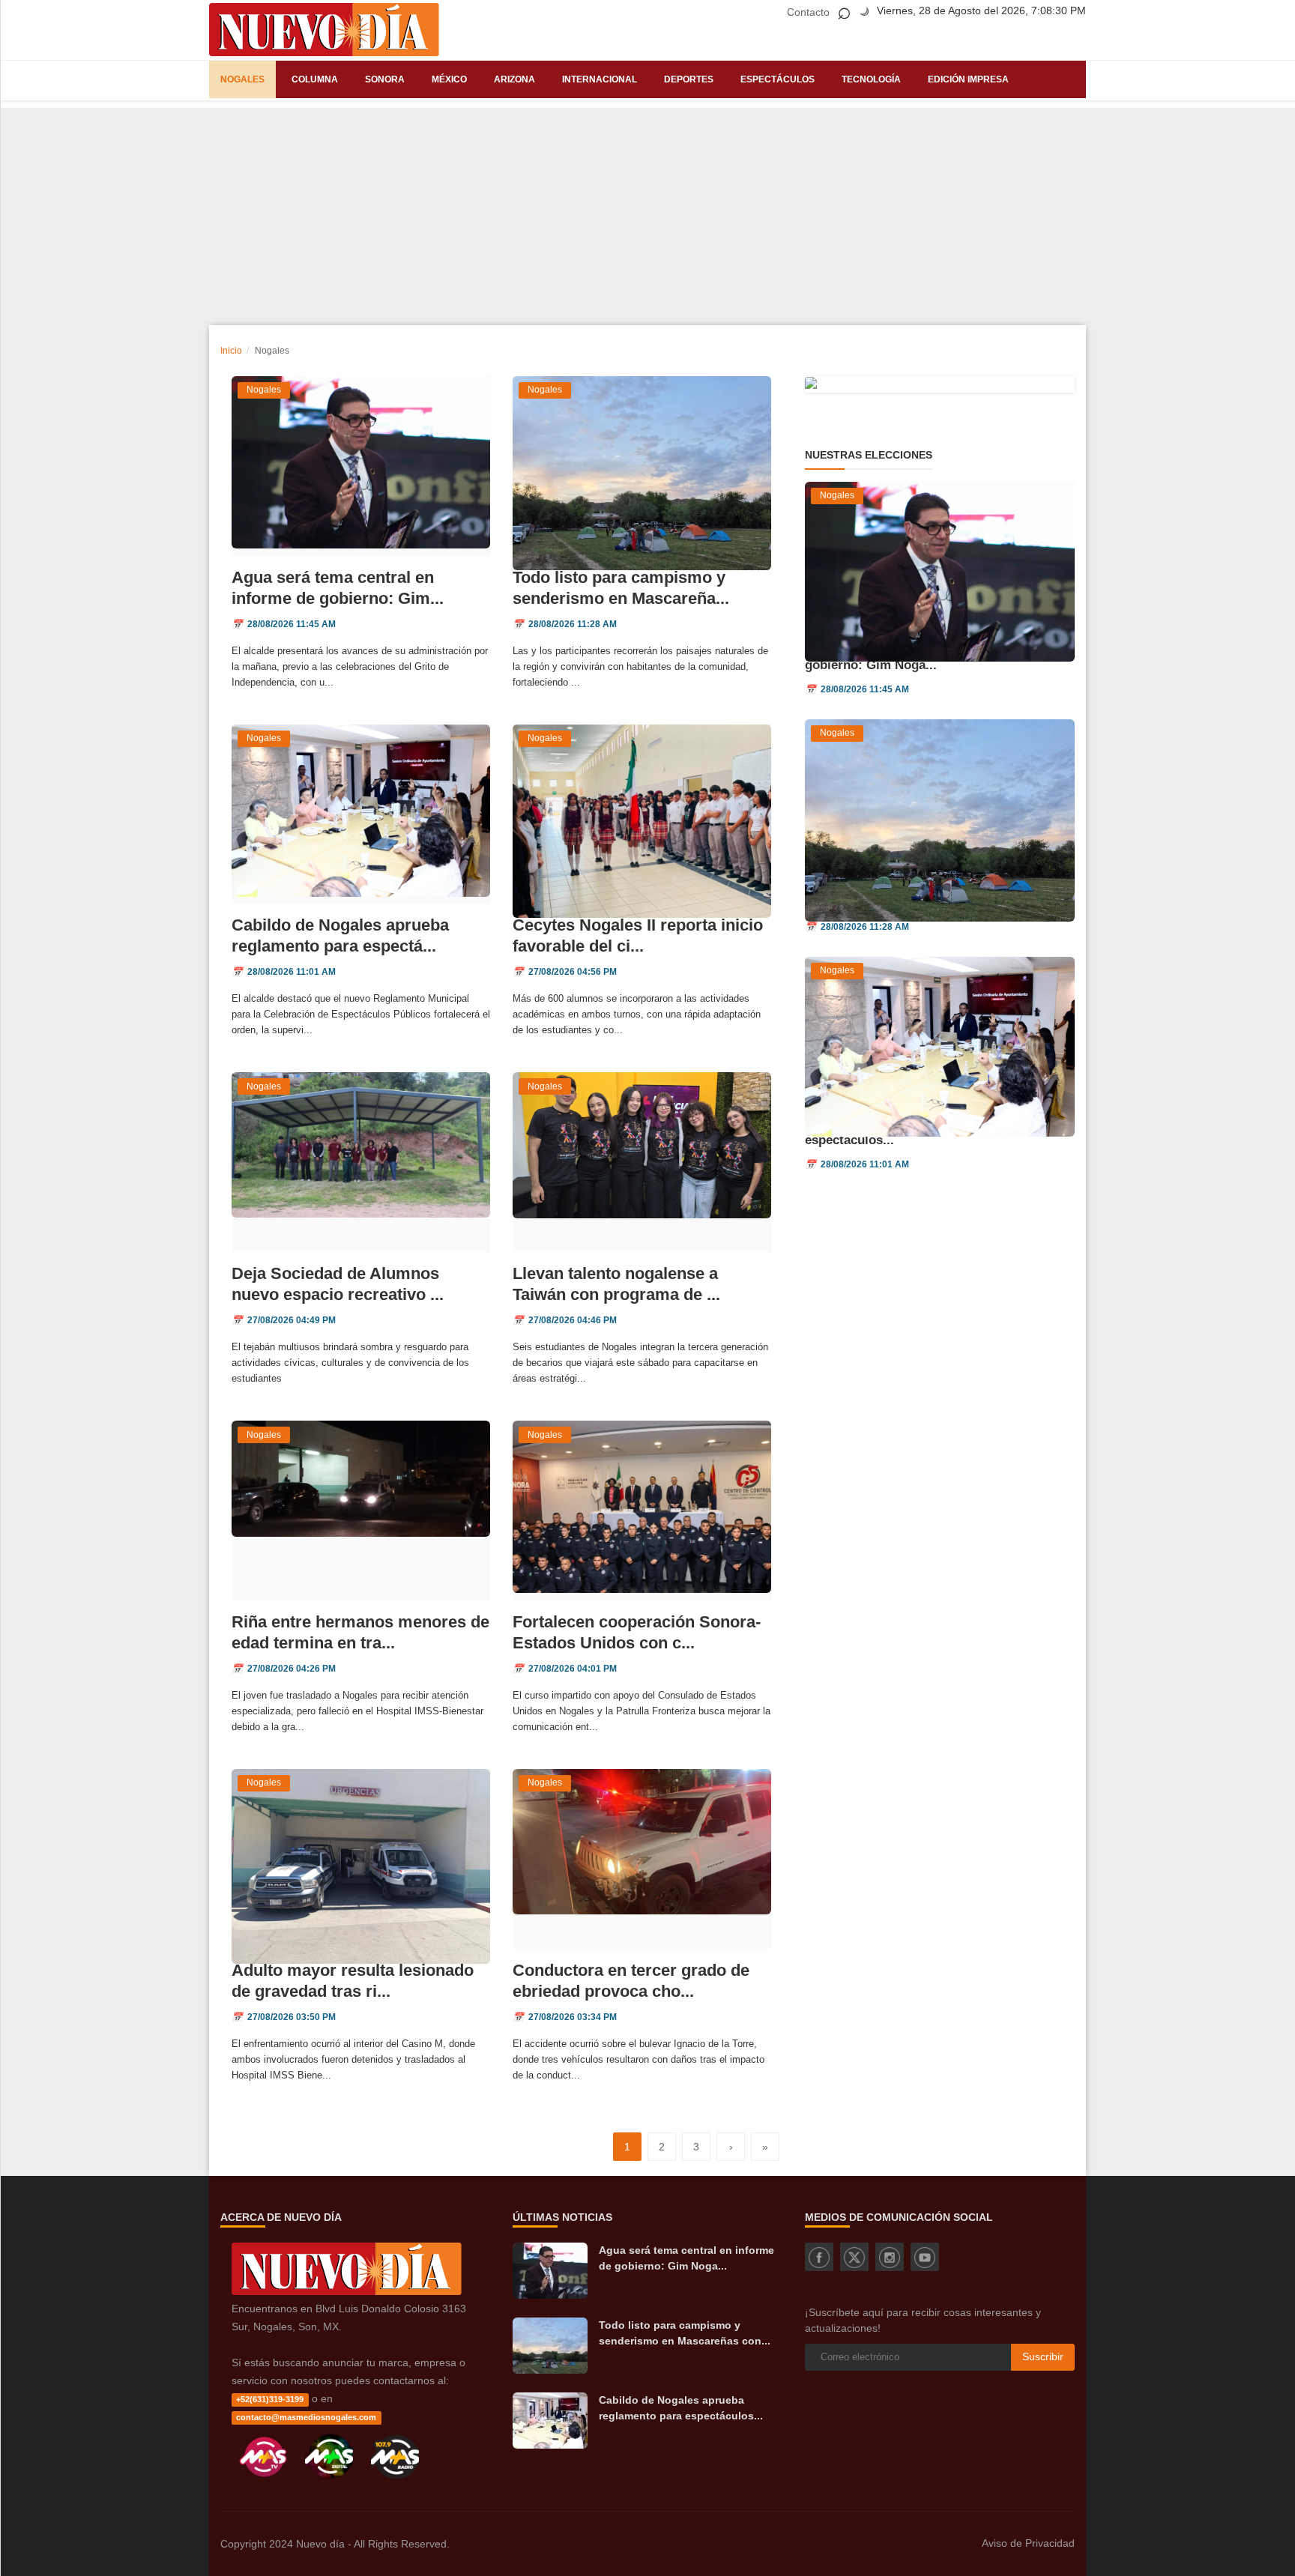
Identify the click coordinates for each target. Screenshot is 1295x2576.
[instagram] (890, 2257)
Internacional (600, 79)
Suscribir (1043, 2356)
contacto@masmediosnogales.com (306, 2417)
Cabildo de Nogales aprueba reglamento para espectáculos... (681, 2408)
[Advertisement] (647, 213)
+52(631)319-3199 (270, 2399)
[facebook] (819, 2257)
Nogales (242, 79)
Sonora (385, 79)
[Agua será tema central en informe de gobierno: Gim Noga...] (550, 2271)
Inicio (231, 351)
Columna (315, 79)
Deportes (689, 79)
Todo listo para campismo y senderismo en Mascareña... (621, 588)
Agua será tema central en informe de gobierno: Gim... (338, 588)
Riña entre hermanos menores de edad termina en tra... (360, 1632)
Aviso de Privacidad (1028, 2543)
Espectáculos (778, 79)
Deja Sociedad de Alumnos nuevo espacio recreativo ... (338, 1284)
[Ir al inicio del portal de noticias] (324, 30)
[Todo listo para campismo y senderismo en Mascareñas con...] (550, 2346)
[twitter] (854, 2257)
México (449, 79)
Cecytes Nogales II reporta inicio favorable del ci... (638, 935)
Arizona (514, 79)
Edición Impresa (968, 79)
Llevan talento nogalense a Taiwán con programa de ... (616, 1284)
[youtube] (925, 2257)
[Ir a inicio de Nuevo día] (347, 2291)
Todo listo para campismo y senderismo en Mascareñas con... (685, 2333)
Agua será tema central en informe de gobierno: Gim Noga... (686, 2258)
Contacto (808, 12)
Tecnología (871, 79)
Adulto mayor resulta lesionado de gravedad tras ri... (353, 1981)
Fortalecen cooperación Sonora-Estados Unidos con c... (637, 1632)
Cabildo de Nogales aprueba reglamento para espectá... (340, 935)
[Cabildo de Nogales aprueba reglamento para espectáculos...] (550, 2421)
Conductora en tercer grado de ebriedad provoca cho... (631, 1981)
